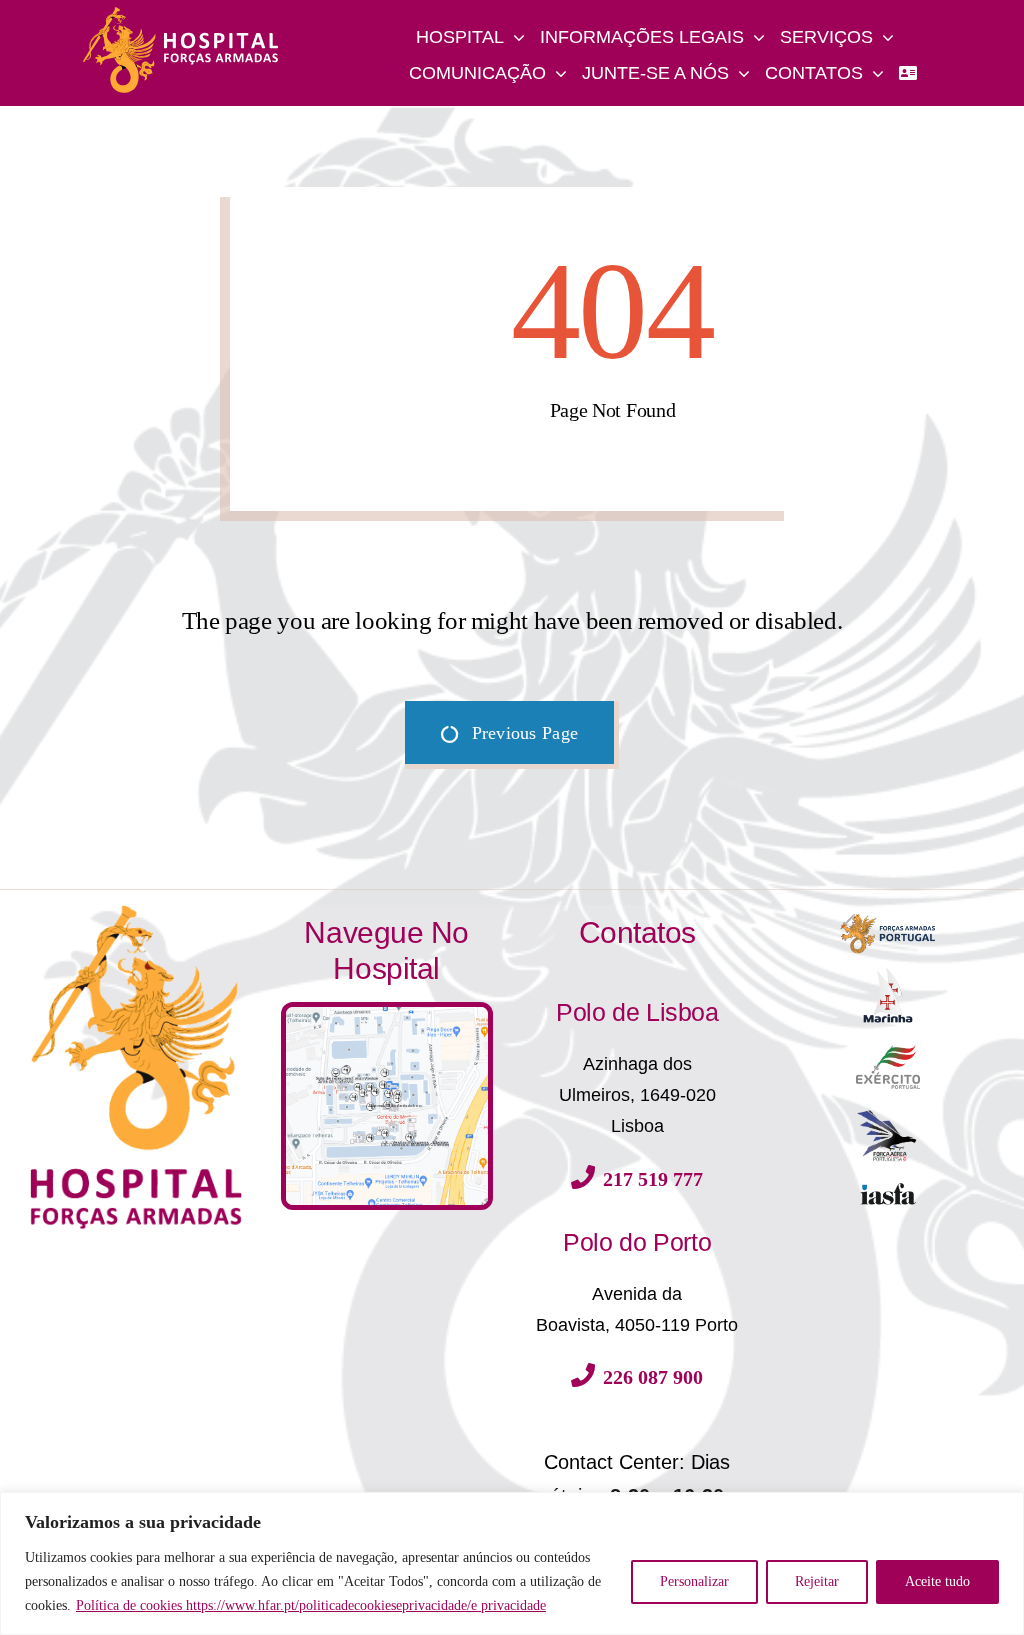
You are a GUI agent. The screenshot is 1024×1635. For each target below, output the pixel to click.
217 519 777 (653, 1179)
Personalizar (694, 1581)
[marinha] (888, 972)
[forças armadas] (888, 912)
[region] (512, 1563)
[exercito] (888, 1052)
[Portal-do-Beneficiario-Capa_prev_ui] (888, 1189)
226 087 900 (653, 1377)
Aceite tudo (937, 1581)
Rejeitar (817, 1581)
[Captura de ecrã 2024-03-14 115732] (387, 1014)
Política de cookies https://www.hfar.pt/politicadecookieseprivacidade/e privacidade (311, 1605)
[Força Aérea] (888, 1116)
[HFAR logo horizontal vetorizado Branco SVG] (181, 13)
